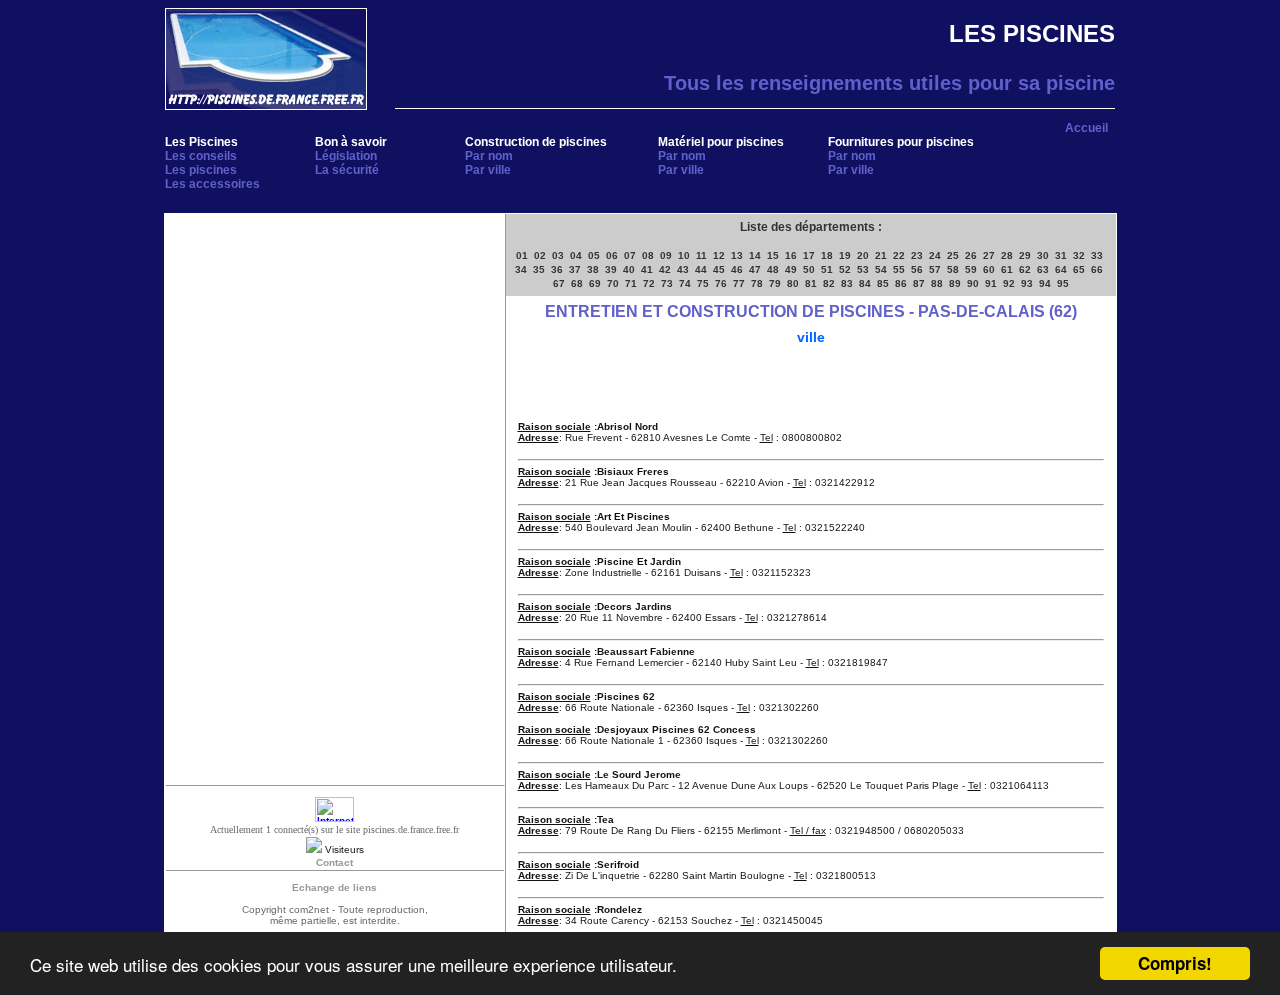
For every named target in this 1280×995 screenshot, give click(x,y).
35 (539, 269)
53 (863, 269)
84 (865, 283)
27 (989, 255)
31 (1061, 255)
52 (845, 269)
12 (719, 255)
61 (1007, 269)
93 (1027, 283)
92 (1009, 283)
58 (953, 269)
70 (613, 283)
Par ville (488, 170)
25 (953, 255)
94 (1045, 283)
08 (648, 255)
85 (883, 283)
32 (1079, 255)
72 (649, 283)
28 (1007, 255)
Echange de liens (334, 887)
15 (773, 255)
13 (737, 255)
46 (737, 269)
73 (667, 283)
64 (1061, 269)
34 (521, 269)
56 (917, 269)
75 (703, 283)
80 (793, 283)
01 (522, 255)
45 (719, 269)
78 (757, 283)
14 (755, 255)
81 (811, 283)
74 (685, 283)
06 (612, 255)
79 (775, 283)
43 (683, 269)
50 (809, 269)
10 (684, 255)
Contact (334, 862)
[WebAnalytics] (334, 818)
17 (809, 255)
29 (1025, 255)
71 (631, 283)
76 (721, 283)
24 (935, 255)
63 (1043, 269)
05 (594, 255)
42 (665, 269)
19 (845, 255)
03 (558, 255)
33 (1097, 255)
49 (791, 269)
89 (955, 283)
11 (701, 255)
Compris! (1175, 963)
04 (576, 255)
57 (935, 269)
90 (973, 283)
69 (595, 283)
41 (647, 269)
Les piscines (201, 170)
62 (1025, 269)
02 (540, 255)
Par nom (489, 156)
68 (577, 283)
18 (827, 255)
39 (611, 269)
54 (881, 269)
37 (575, 269)
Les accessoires (212, 184)
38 (593, 269)
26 (971, 255)
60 (989, 269)
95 (1063, 283)
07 (630, 255)
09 (666, 255)
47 (755, 269)
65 (1079, 269)
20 (863, 255)
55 (899, 269)
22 (899, 255)
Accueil (1086, 128)
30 (1043, 255)
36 (557, 269)
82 (829, 283)
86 (901, 283)
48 (773, 269)
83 (847, 283)
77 (739, 283)
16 (791, 255)
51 (827, 269)
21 (881, 255)
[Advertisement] (335, 354)
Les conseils (201, 156)
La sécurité (347, 170)
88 (937, 283)
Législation (346, 156)
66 (1097, 269)
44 (701, 269)
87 (919, 283)
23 (917, 255)
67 (559, 283)
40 (629, 269)
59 (971, 269)
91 (991, 283)
